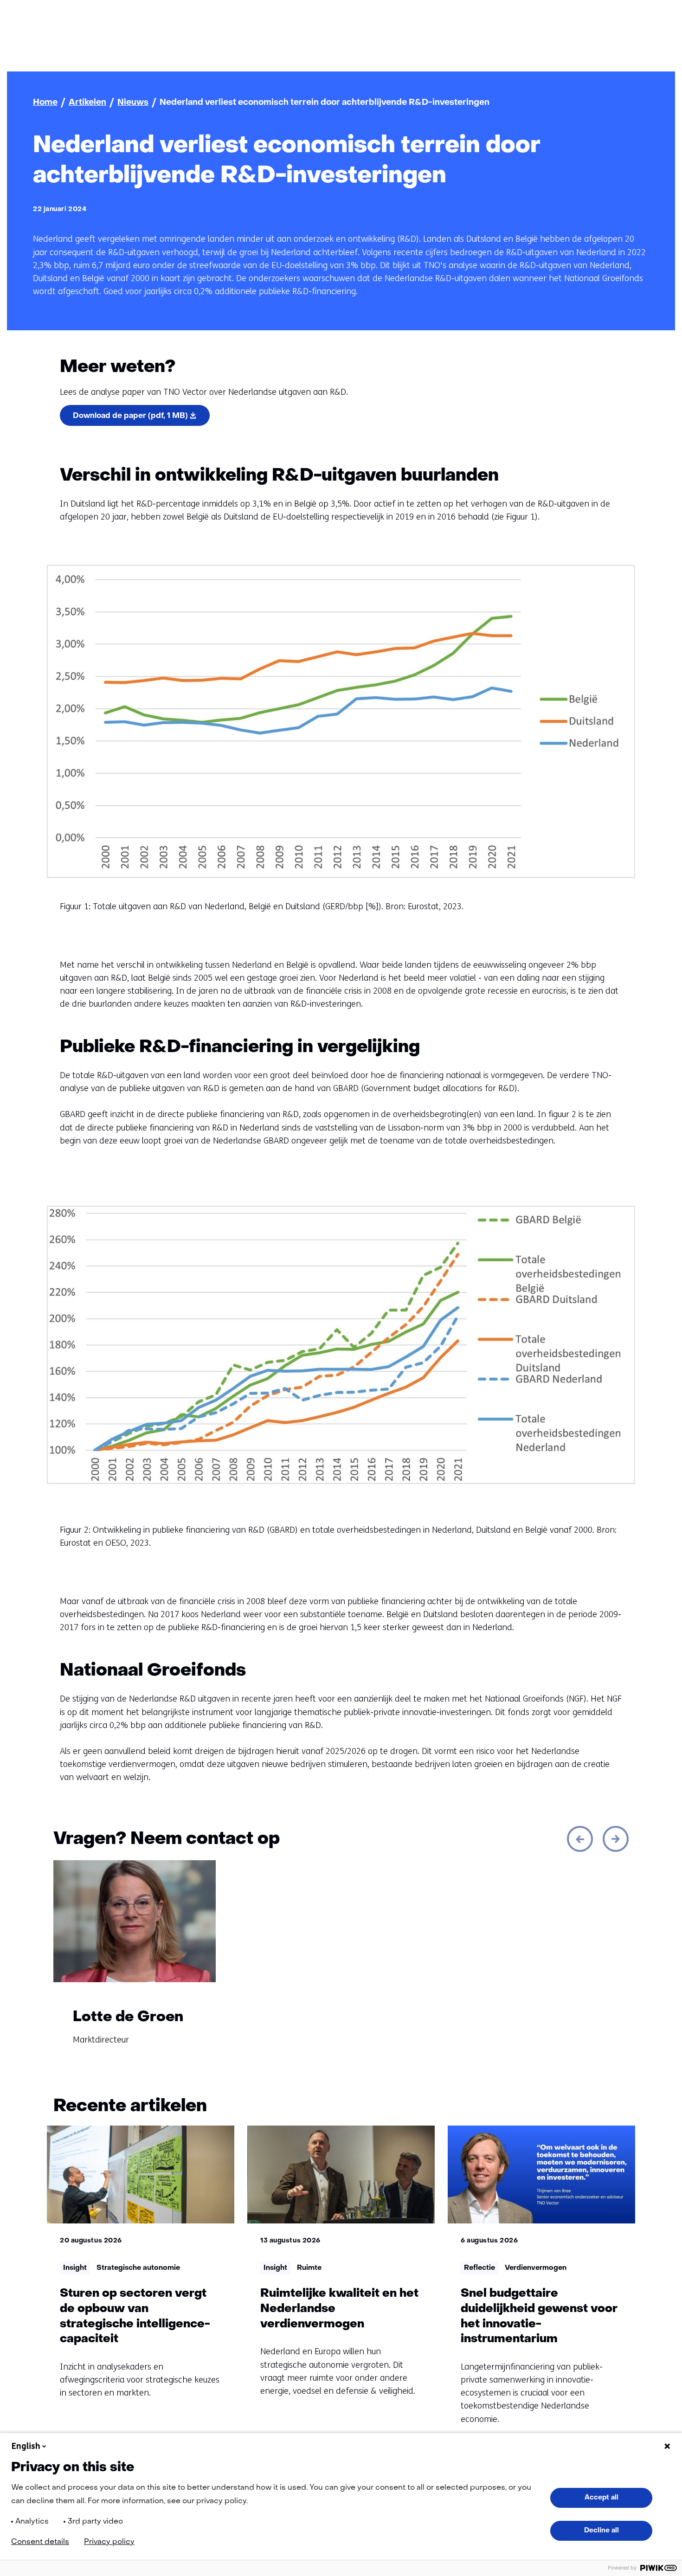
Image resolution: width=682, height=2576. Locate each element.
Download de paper (130, 416)
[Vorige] (580, 1839)
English (26, 2446)
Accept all (602, 2498)
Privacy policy (109, 2542)
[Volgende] (616, 1839)
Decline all (602, 2531)
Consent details (40, 2542)
